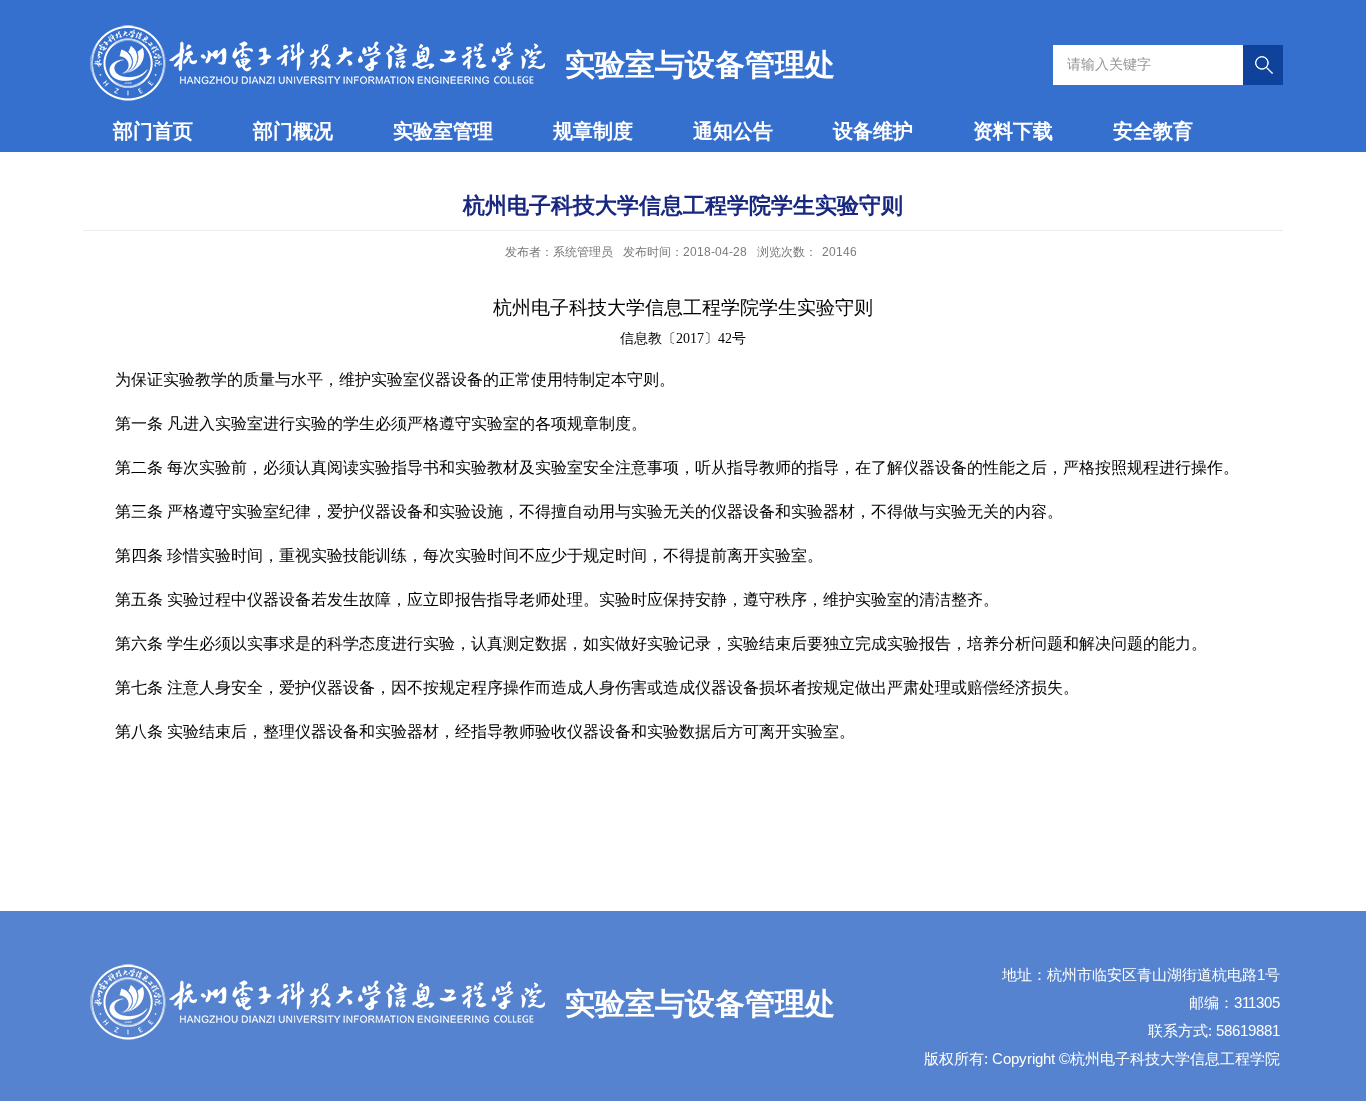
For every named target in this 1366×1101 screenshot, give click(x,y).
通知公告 (733, 131)
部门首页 (153, 131)
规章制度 (593, 131)
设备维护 (873, 131)
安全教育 (1153, 131)
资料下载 (1013, 131)
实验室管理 (443, 131)
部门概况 (293, 131)
